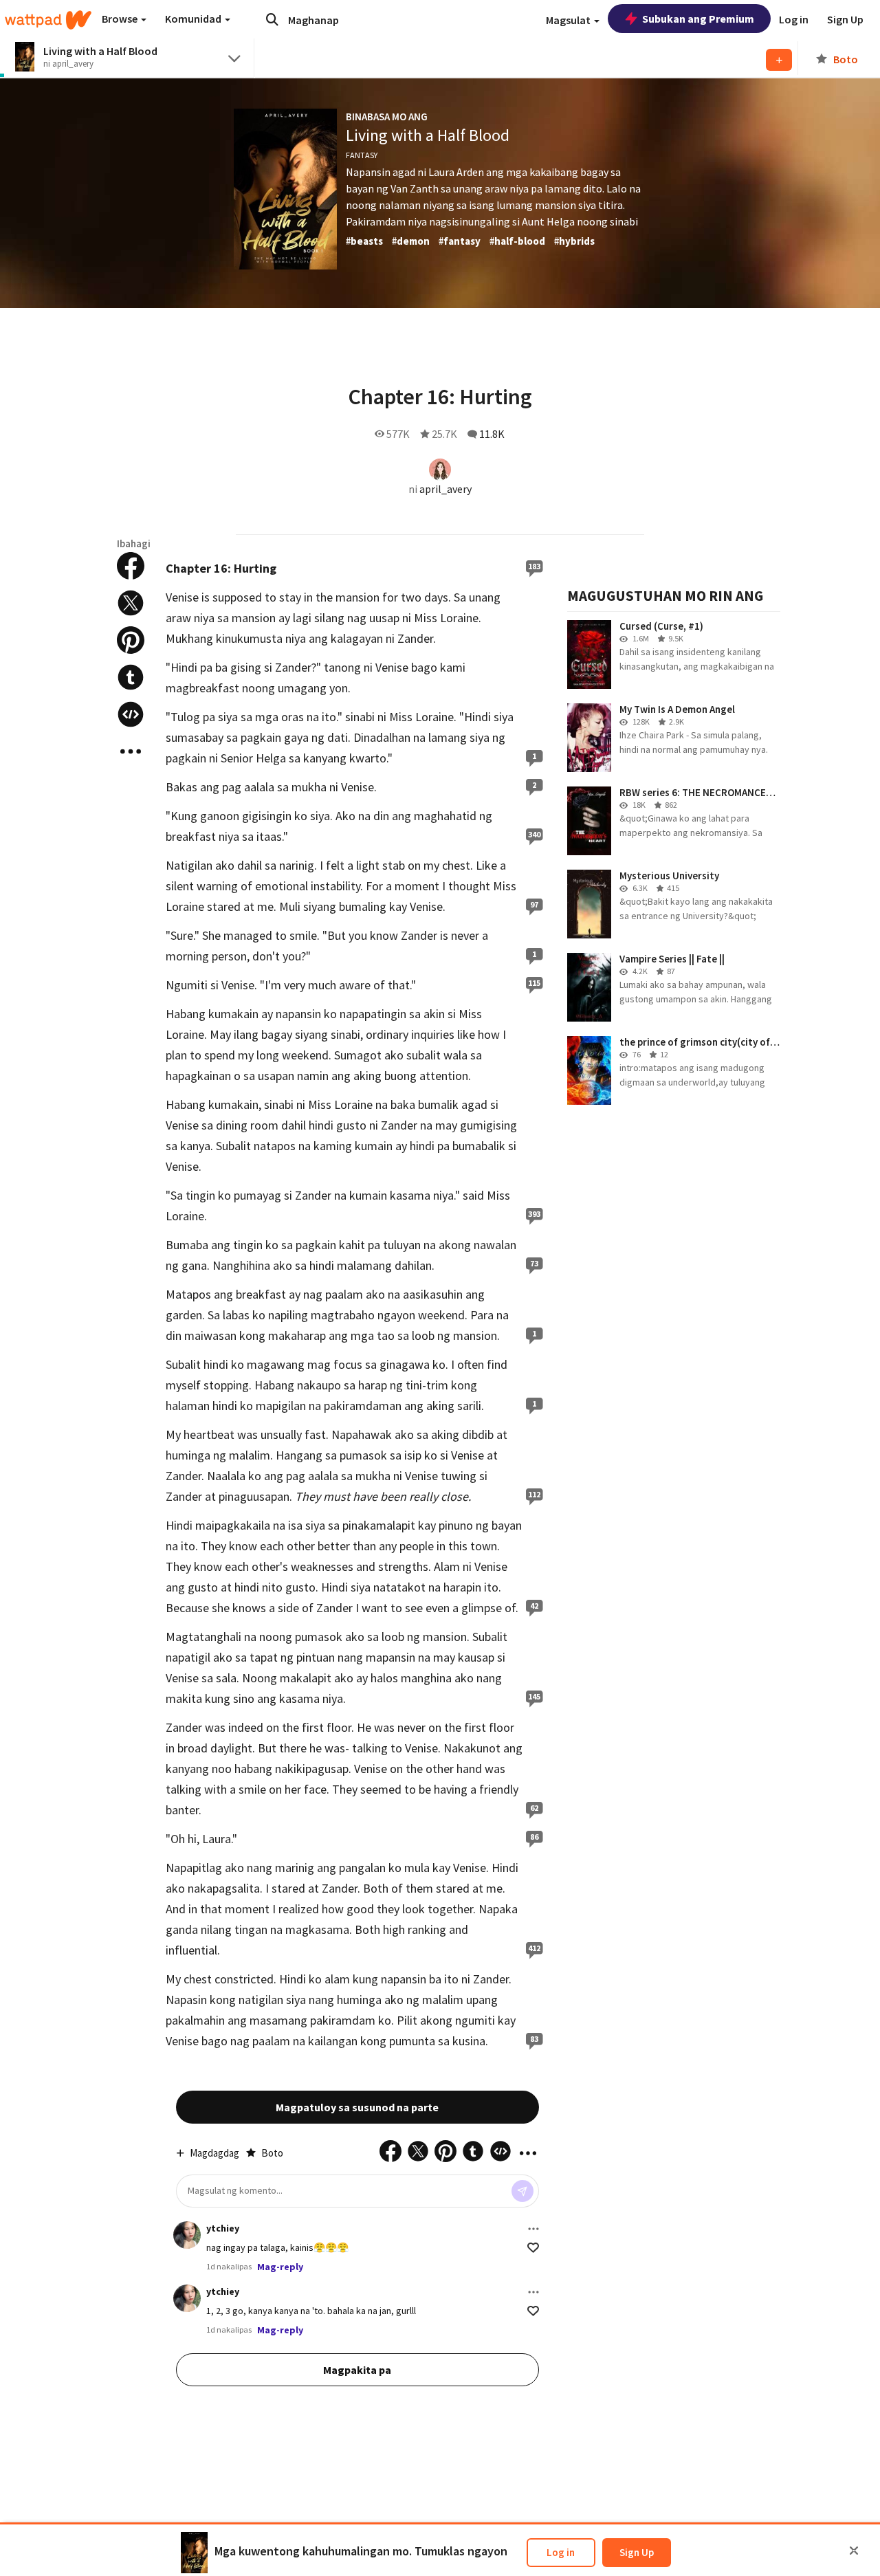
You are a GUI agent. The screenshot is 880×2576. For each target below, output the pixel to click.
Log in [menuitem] (794, 19)
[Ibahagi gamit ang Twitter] (131, 603)
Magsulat (569, 20)
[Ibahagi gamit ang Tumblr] (131, 677)
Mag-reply (280, 2267)
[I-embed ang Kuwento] (131, 714)
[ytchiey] (187, 2235)
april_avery (445, 489)
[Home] (48, 20)
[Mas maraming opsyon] (533, 2229)
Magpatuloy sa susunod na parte (357, 2107)
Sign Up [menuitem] (845, 19)
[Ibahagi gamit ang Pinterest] (131, 640)
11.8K (492, 434)
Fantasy (362, 155)
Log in (561, 2552)
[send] (522, 2191)
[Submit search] (272, 19)
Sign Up (637, 2552)
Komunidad (194, 19)
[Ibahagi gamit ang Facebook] (131, 566)
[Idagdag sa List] (779, 60)
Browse (121, 19)
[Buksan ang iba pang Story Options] (131, 751)
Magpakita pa (357, 2370)
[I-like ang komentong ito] (533, 2248)
